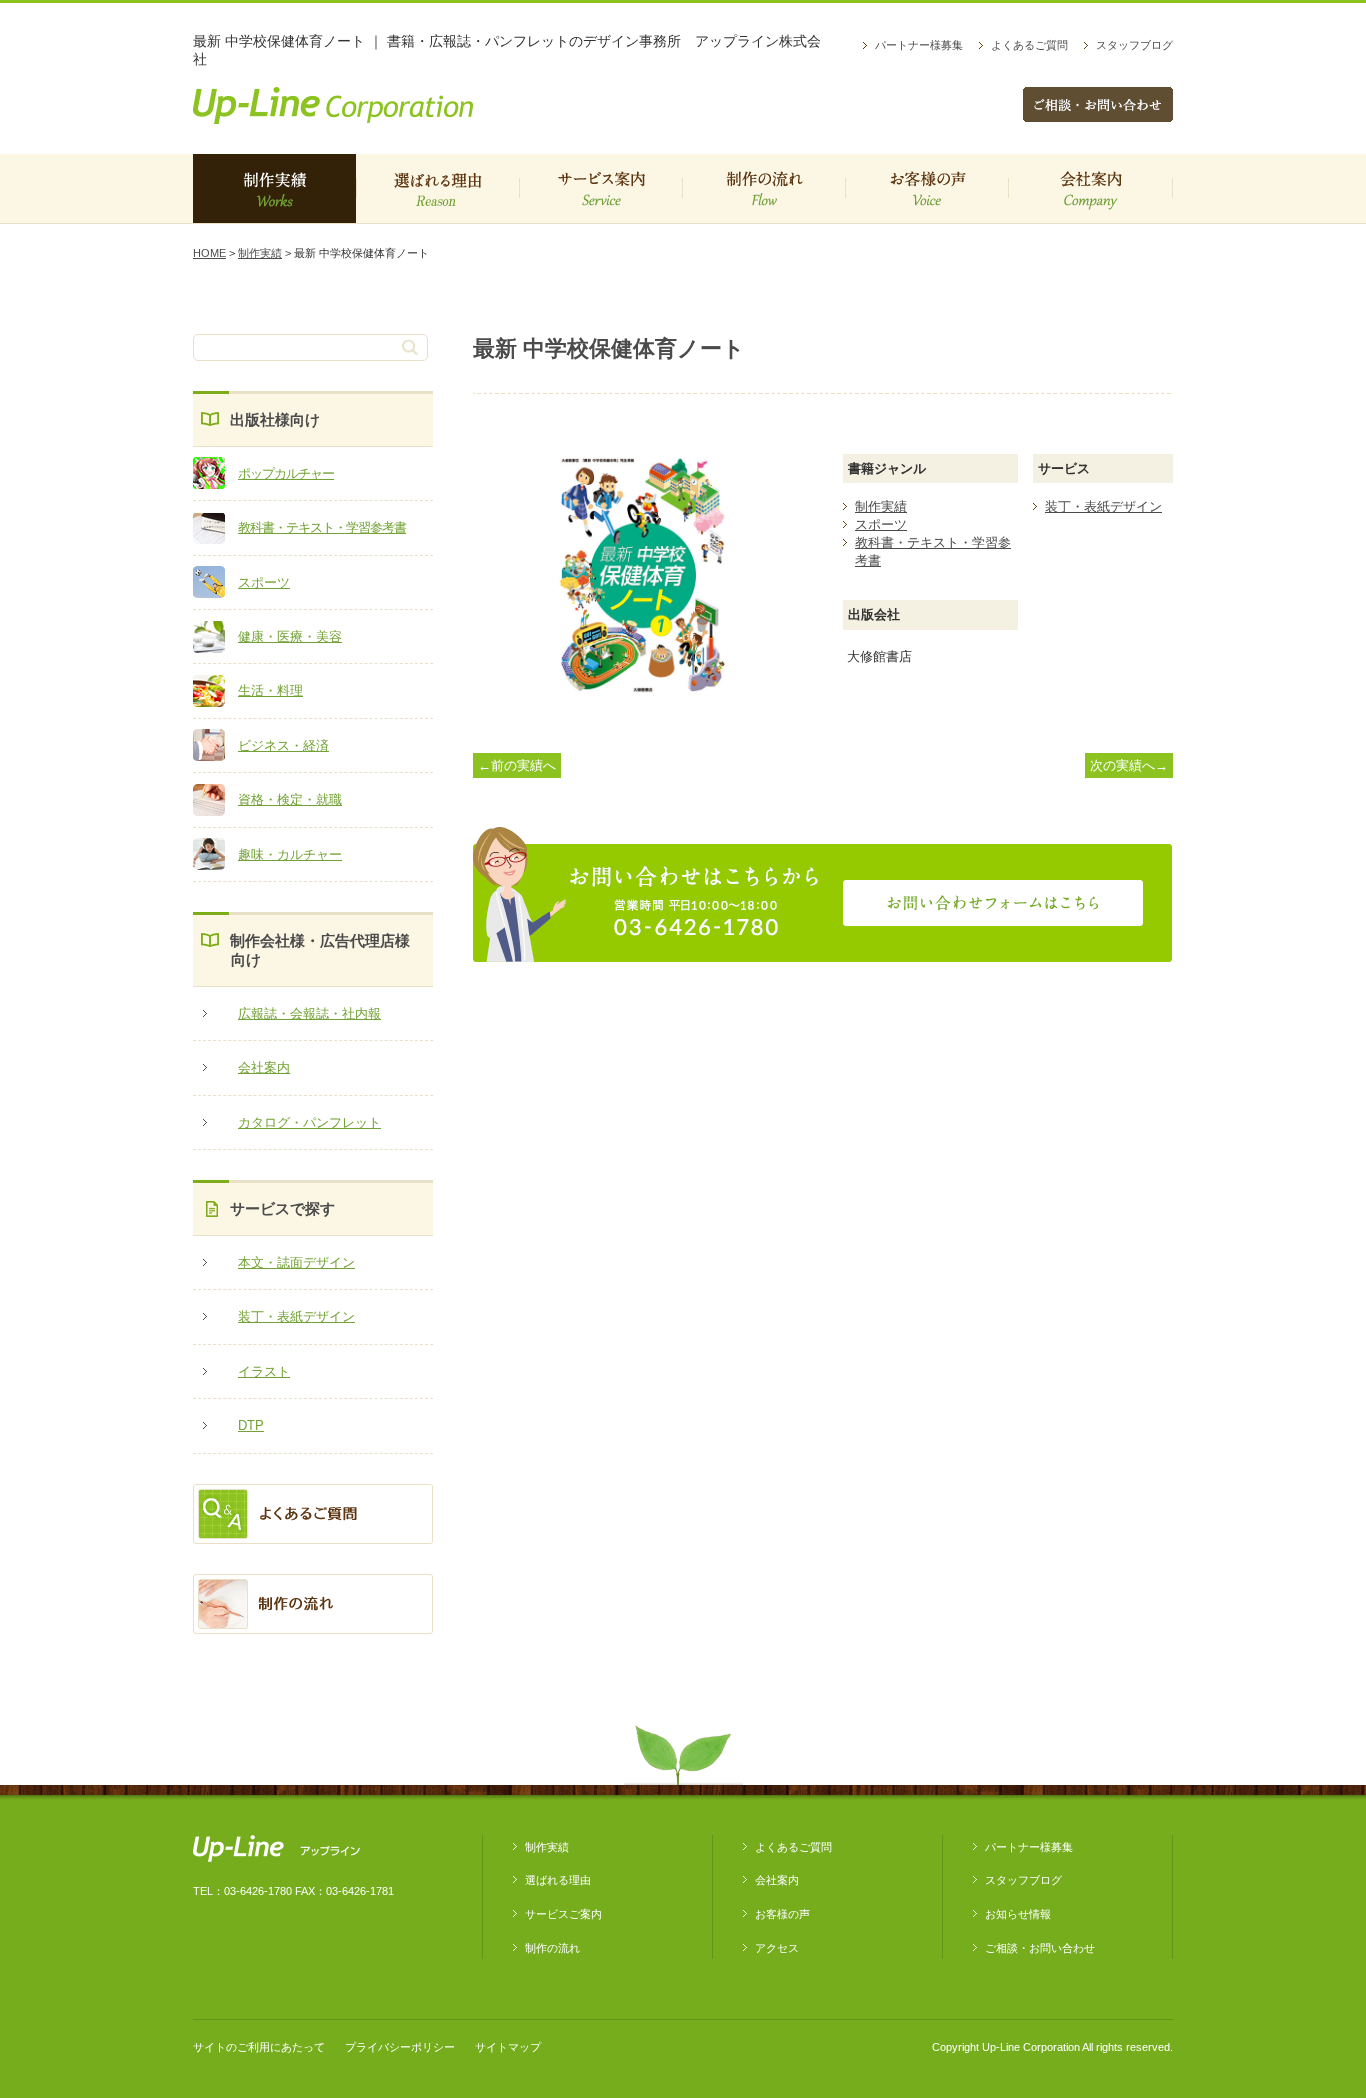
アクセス (777, 1948)
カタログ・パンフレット (309, 1122)
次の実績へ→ (1129, 765)
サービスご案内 (600, 188)
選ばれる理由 (437, 188)
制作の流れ (763, 188)
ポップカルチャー (286, 473)
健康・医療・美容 (290, 636)
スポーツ (264, 582)
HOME (209, 253)
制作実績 (274, 188)
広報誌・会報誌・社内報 (309, 1013)
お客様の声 (926, 188)
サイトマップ (508, 2047)
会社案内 (1090, 188)
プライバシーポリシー (400, 2047)
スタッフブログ (1134, 45)
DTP (251, 1425)
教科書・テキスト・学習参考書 (322, 527)
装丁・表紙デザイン (296, 1316)
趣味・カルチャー (290, 854)
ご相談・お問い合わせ (1040, 1948)
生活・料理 (270, 690)
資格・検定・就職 (290, 799)
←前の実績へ (517, 765)
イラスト (264, 1371)
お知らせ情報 (1018, 1914)
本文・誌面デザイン (296, 1262)
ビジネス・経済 (283, 745)
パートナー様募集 (919, 45)
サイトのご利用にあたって (259, 2047)
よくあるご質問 (1029, 45)
